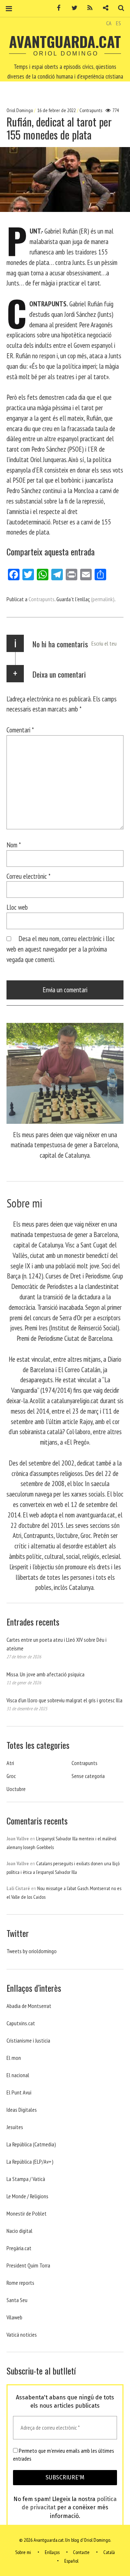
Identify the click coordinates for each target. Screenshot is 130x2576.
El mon (14, 2058)
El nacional (18, 2075)
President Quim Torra (28, 2265)
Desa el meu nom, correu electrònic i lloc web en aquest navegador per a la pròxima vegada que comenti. (61, 949)
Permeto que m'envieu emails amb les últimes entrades (64, 2455)
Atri (10, 1763)
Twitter (72, 8)
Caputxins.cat (21, 2023)
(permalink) (103, 599)
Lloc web (17, 907)
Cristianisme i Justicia (28, 2040)
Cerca (118, 8)
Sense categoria (88, 1776)
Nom (14, 845)
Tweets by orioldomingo (32, 1951)
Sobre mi (23, 2552)
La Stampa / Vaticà (26, 2179)
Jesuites (15, 2127)
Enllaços (52, 2552)
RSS (87, 8)
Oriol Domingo (20, 110)
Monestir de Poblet (27, 2213)
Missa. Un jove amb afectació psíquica (45, 1674)
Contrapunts (91, 110)
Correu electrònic (29, 876)
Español (71, 2561)
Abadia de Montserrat (29, 2006)
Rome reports (20, 2283)
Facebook (56, 8)
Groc (11, 1776)
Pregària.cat (19, 2248)
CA (109, 23)
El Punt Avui (19, 2092)
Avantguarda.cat (65, 41)
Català (109, 2552)
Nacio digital (19, 2231)
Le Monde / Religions (27, 2196)
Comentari (20, 730)
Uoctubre (16, 1789)
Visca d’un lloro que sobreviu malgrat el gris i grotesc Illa (64, 1700)
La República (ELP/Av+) (30, 2162)
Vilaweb (14, 2317)
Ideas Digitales (22, 2110)
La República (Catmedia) (31, 2144)
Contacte (81, 2552)
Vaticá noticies (22, 2335)
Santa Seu (17, 2300)
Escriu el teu (104, 643)
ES (118, 23)
